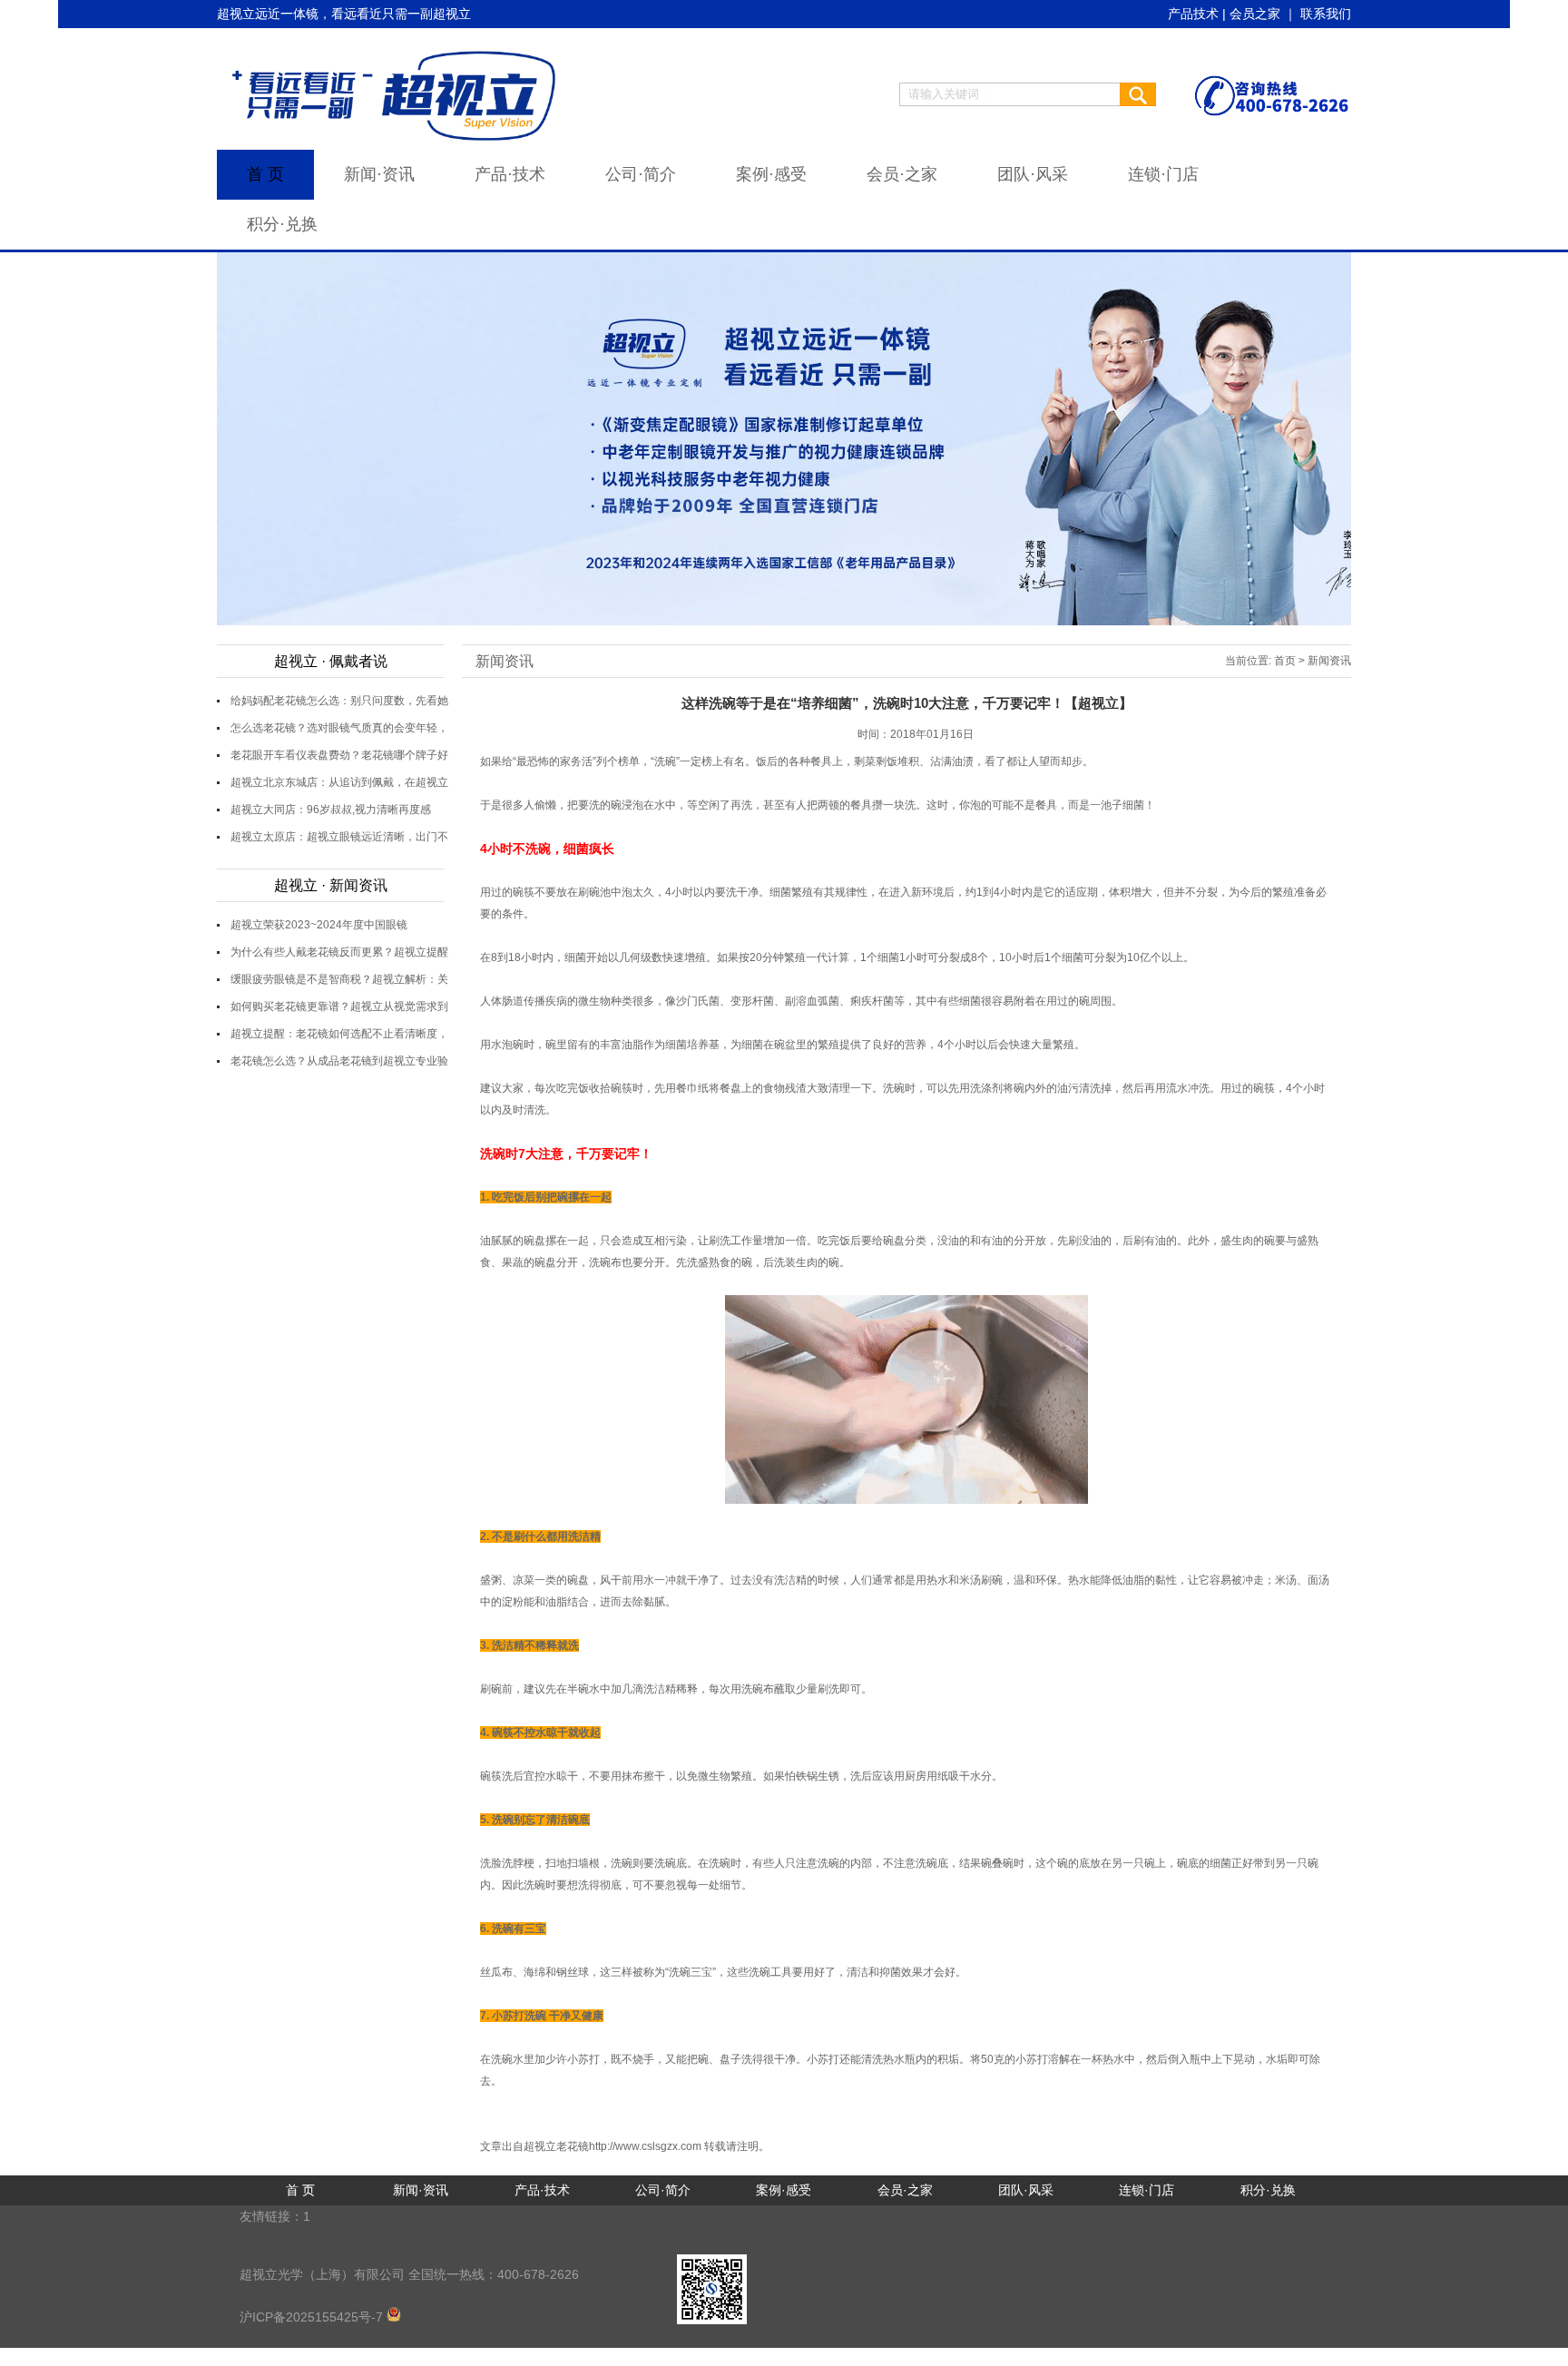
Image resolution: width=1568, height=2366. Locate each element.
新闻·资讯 (379, 174)
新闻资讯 (505, 661)
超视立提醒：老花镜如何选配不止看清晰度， (339, 1034)
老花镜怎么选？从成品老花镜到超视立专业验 (339, 1061)
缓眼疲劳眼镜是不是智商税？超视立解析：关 (339, 979)
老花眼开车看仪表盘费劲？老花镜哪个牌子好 (339, 755)
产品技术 (1193, 14)
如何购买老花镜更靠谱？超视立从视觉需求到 (339, 1006)
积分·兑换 (282, 224)
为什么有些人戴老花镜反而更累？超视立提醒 (339, 952)
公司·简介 (641, 174)
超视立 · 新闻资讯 (331, 885)
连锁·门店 (1163, 174)
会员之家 (1255, 14)
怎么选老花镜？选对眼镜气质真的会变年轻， (339, 728)
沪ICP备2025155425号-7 (313, 2317)
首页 (1285, 661)
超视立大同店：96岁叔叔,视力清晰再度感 (331, 810)
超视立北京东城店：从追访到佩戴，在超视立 (339, 782)
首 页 (265, 174)
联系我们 (1326, 14)
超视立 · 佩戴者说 (331, 661)
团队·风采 (1033, 174)
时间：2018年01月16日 (916, 734)
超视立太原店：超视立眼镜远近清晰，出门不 (339, 837)
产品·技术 (510, 174)
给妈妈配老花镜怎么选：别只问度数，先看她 (339, 701)
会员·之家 (902, 174)
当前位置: (1248, 661)
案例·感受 (771, 174)
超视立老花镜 (556, 2146)
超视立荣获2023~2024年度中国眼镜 (319, 925)
